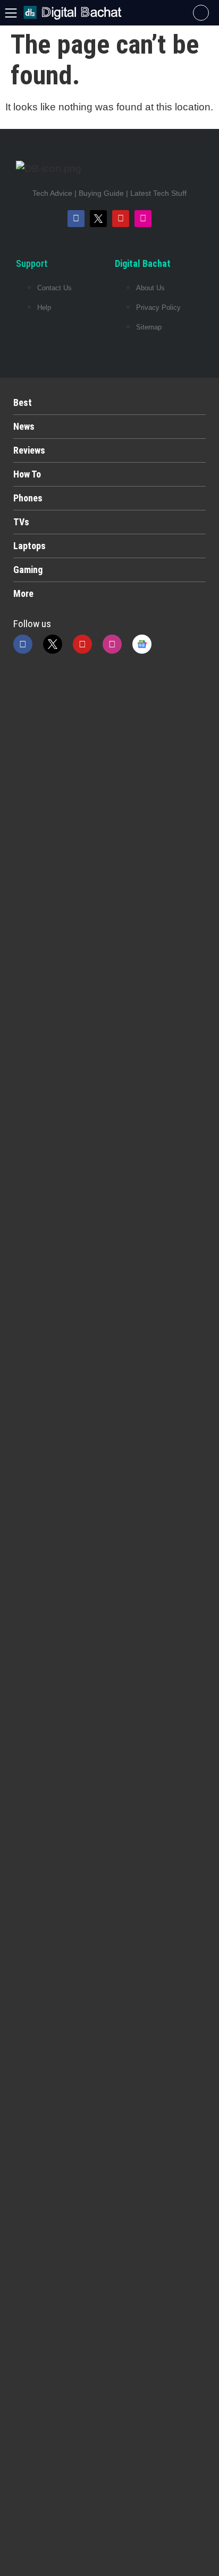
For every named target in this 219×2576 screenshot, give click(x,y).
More (23, 593)
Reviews (29, 450)
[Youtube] (121, 219)
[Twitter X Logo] (98, 219)
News (24, 426)
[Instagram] (143, 219)
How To (27, 474)
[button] (201, 13)
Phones (28, 498)
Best (23, 402)
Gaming (28, 570)
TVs (21, 522)
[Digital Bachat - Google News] (142, 644)
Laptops (30, 546)
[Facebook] (76, 219)
